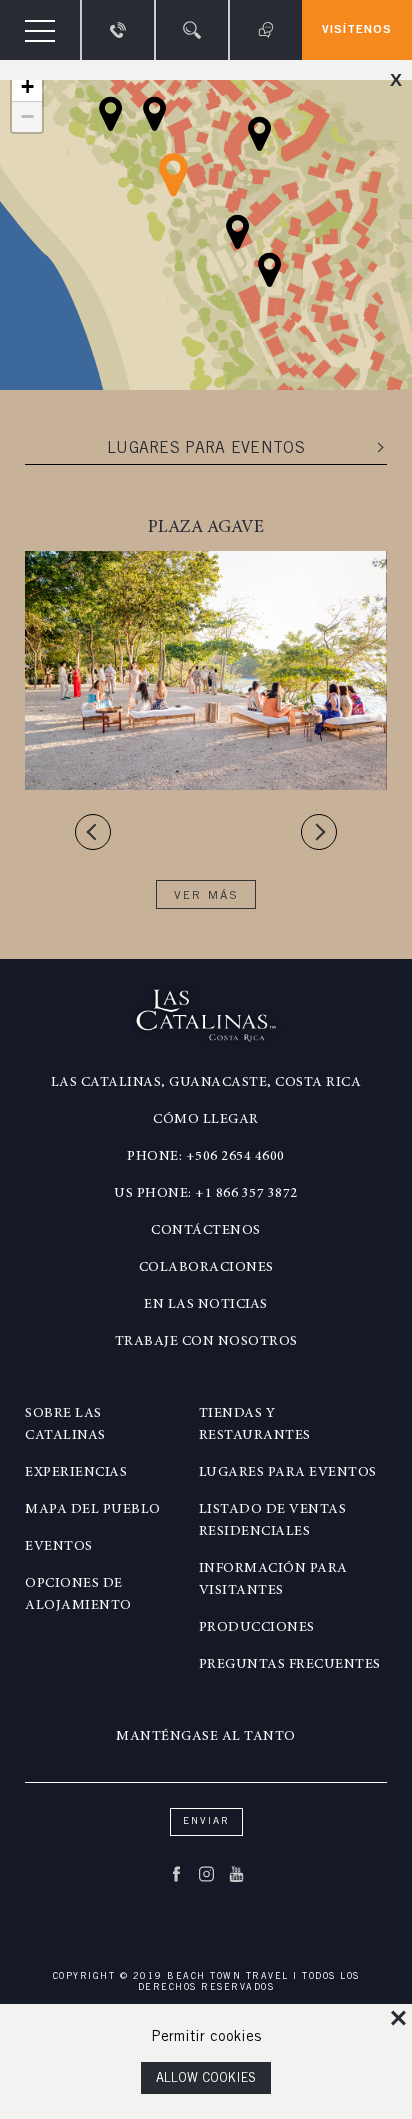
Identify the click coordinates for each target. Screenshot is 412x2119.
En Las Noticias (206, 1305)
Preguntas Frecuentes (290, 1665)
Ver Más (206, 896)
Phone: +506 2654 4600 (206, 1157)
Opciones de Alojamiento (78, 1595)
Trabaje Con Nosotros (206, 1342)
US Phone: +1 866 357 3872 (206, 1194)
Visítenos (357, 30)
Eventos (59, 1547)
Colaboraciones (206, 1268)
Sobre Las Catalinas (65, 1425)
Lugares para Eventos (288, 1473)
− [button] (27, 116)
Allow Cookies (206, 2079)
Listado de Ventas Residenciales (273, 1521)
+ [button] (27, 86)
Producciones (257, 1628)
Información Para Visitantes (273, 1580)
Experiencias (76, 1473)
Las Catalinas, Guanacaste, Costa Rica (206, 1083)
